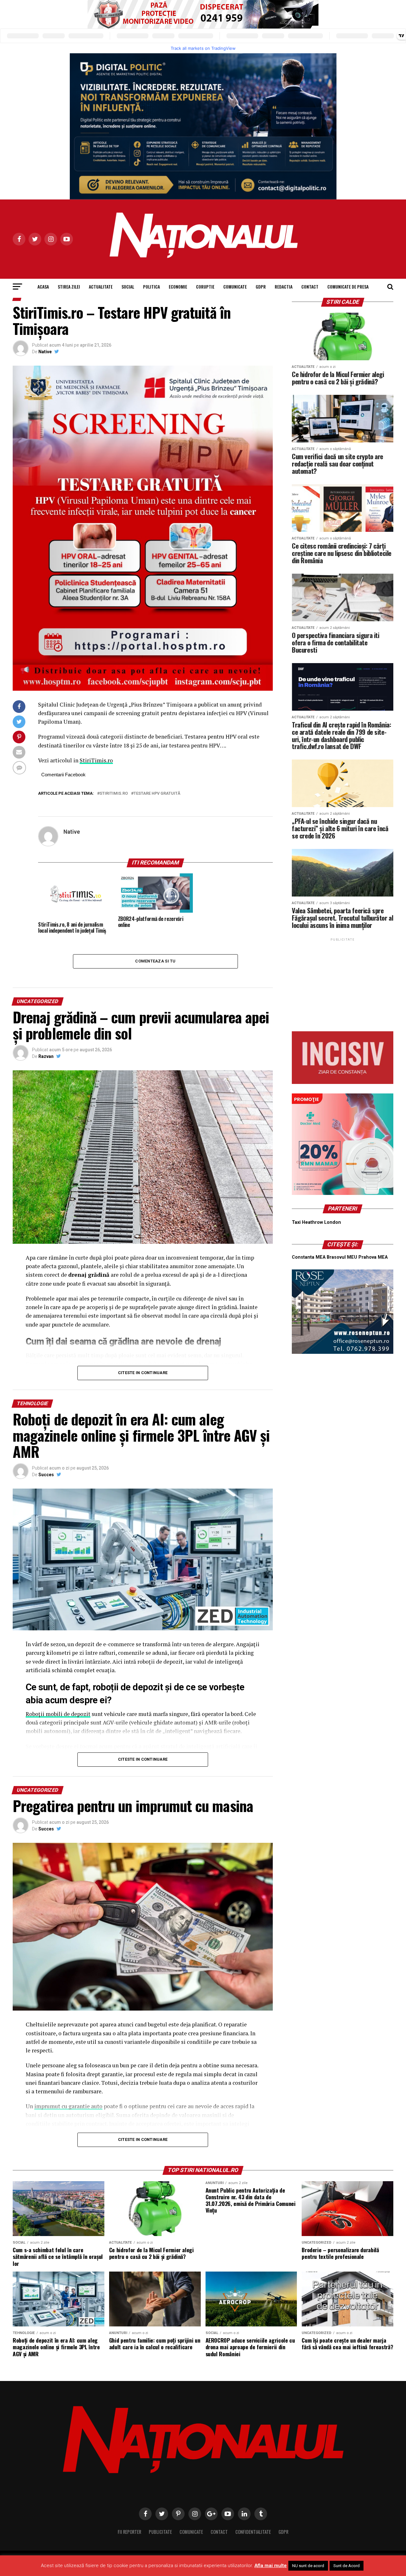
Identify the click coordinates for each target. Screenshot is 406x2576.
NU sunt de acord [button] (308, 2566)
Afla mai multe (271, 2566)
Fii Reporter (129, 2532)
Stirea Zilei (69, 287)
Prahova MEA (373, 1257)
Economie (178, 287)
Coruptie (205, 287)
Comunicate (235, 287)
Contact (310, 287)
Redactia (284, 287)
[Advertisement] (343, 982)
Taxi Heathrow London (316, 1222)
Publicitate (160, 2532)
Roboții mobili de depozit (58, 1714)
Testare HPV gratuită (157, 794)
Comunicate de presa (348, 287)
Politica (151, 287)
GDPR (261, 287)
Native (45, 352)
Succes (46, 1475)
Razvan (46, 1056)
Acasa (43, 287)
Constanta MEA (309, 1257)
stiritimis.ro (114, 794)
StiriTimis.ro (96, 760)
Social (128, 287)
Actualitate (101, 287)
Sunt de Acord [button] (347, 2566)
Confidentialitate (253, 2532)
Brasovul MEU (342, 1257)
